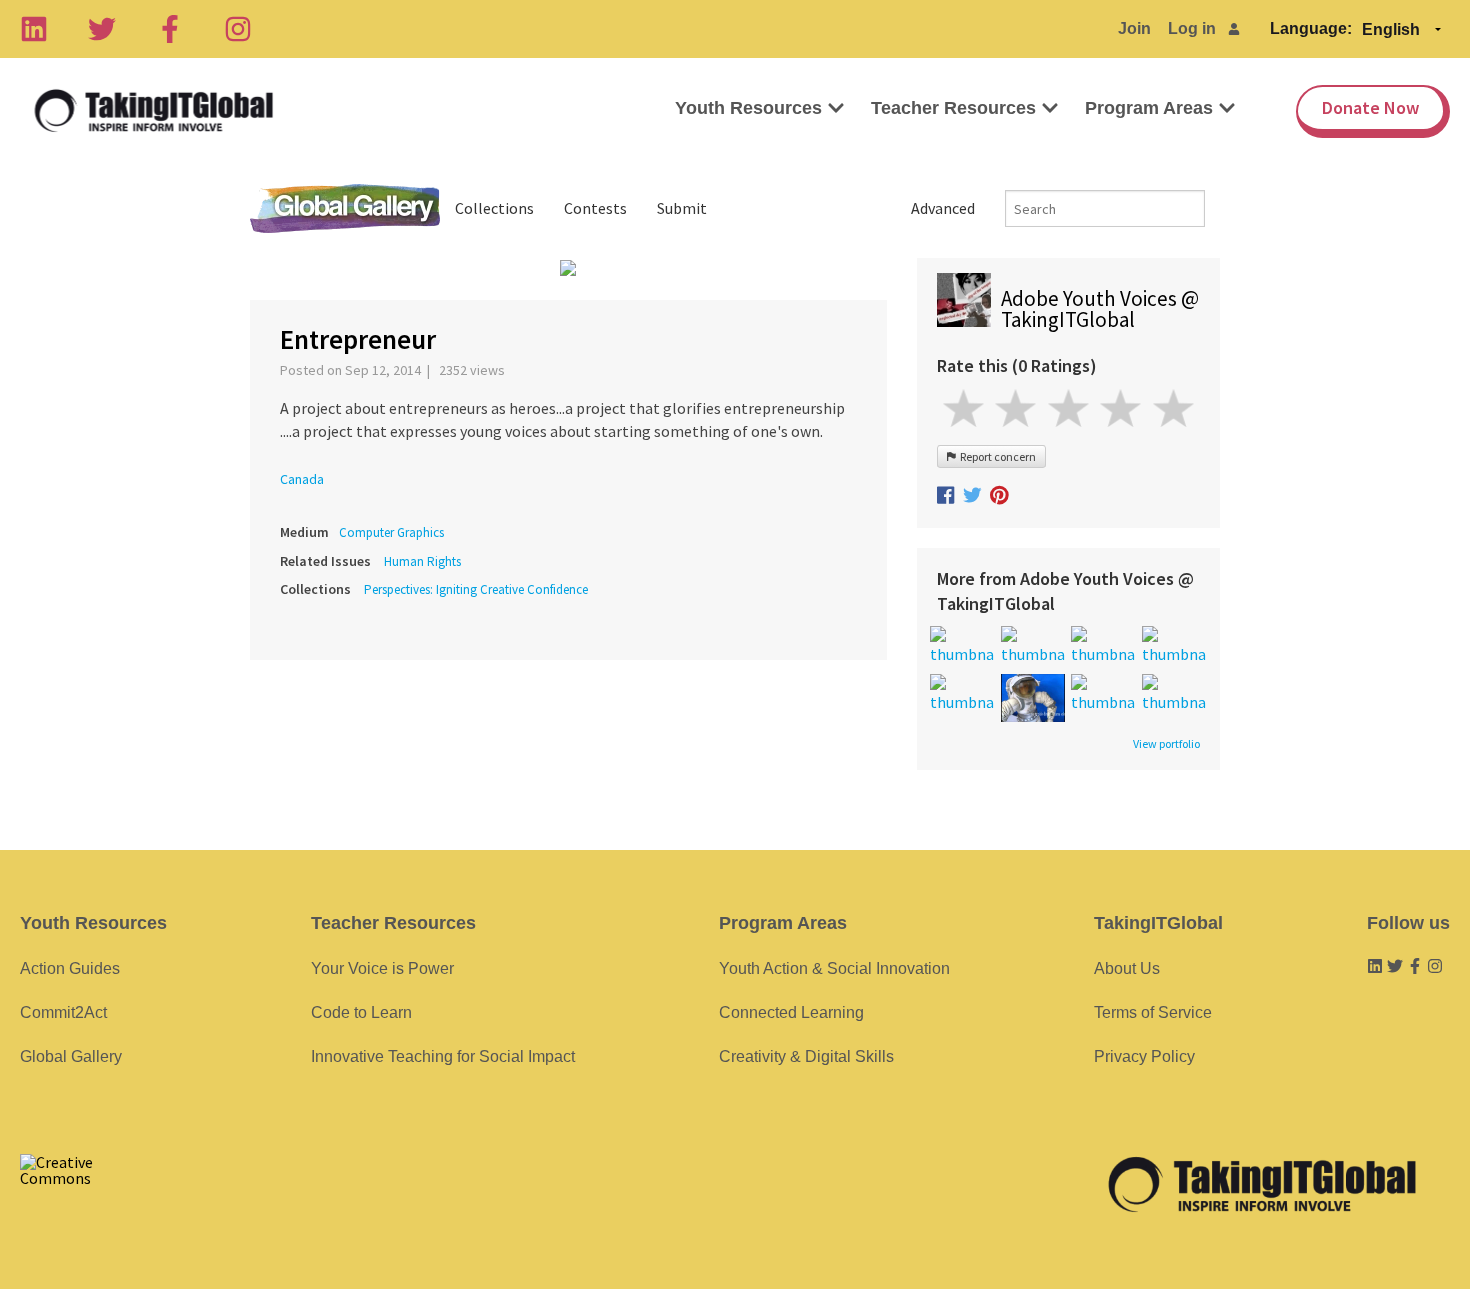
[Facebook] (170, 29)
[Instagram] (238, 29)
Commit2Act (63, 1012)
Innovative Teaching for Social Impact (443, 1056)
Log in (1192, 28)
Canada (302, 479)
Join (1134, 28)
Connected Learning (791, 1012)
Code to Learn (361, 1012)
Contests (595, 208)
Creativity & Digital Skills (806, 1056)
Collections (494, 208)
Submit (682, 208)
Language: (1311, 28)
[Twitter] (102, 29)
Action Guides (70, 968)
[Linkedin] (34, 29)
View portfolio (1166, 744)
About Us (1127, 968)
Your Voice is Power (382, 968)
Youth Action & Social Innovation (834, 968)
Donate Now (1370, 107)
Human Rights (422, 561)
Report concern (996, 456)
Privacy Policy (1144, 1056)
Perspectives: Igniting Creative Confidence (476, 589)
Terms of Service (1153, 1012)
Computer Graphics (391, 532)
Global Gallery (345, 208)
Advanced (943, 208)
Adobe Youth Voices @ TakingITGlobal (1100, 309)
